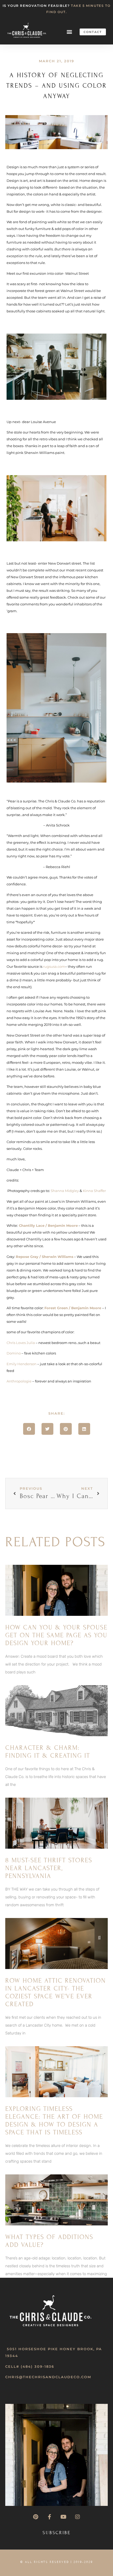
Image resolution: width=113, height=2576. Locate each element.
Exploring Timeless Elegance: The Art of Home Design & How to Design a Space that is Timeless (54, 2121)
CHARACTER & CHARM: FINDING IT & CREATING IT (48, 1752)
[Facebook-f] (50, 2517)
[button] (69, 32)
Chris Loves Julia (21, 1343)
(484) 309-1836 (37, 2366)
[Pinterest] (36, 2517)
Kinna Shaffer (94, 1191)
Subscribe (57, 2533)
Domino (14, 1353)
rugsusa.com (54, 966)
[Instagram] (78, 2517)
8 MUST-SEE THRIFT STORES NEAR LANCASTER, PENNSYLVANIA (49, 1868)
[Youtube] (64, 2517)
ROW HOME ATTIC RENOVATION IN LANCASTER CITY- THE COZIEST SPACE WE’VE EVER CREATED (56, 1992)
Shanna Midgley (65, 1191)
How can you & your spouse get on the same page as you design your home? (56, 1635)
